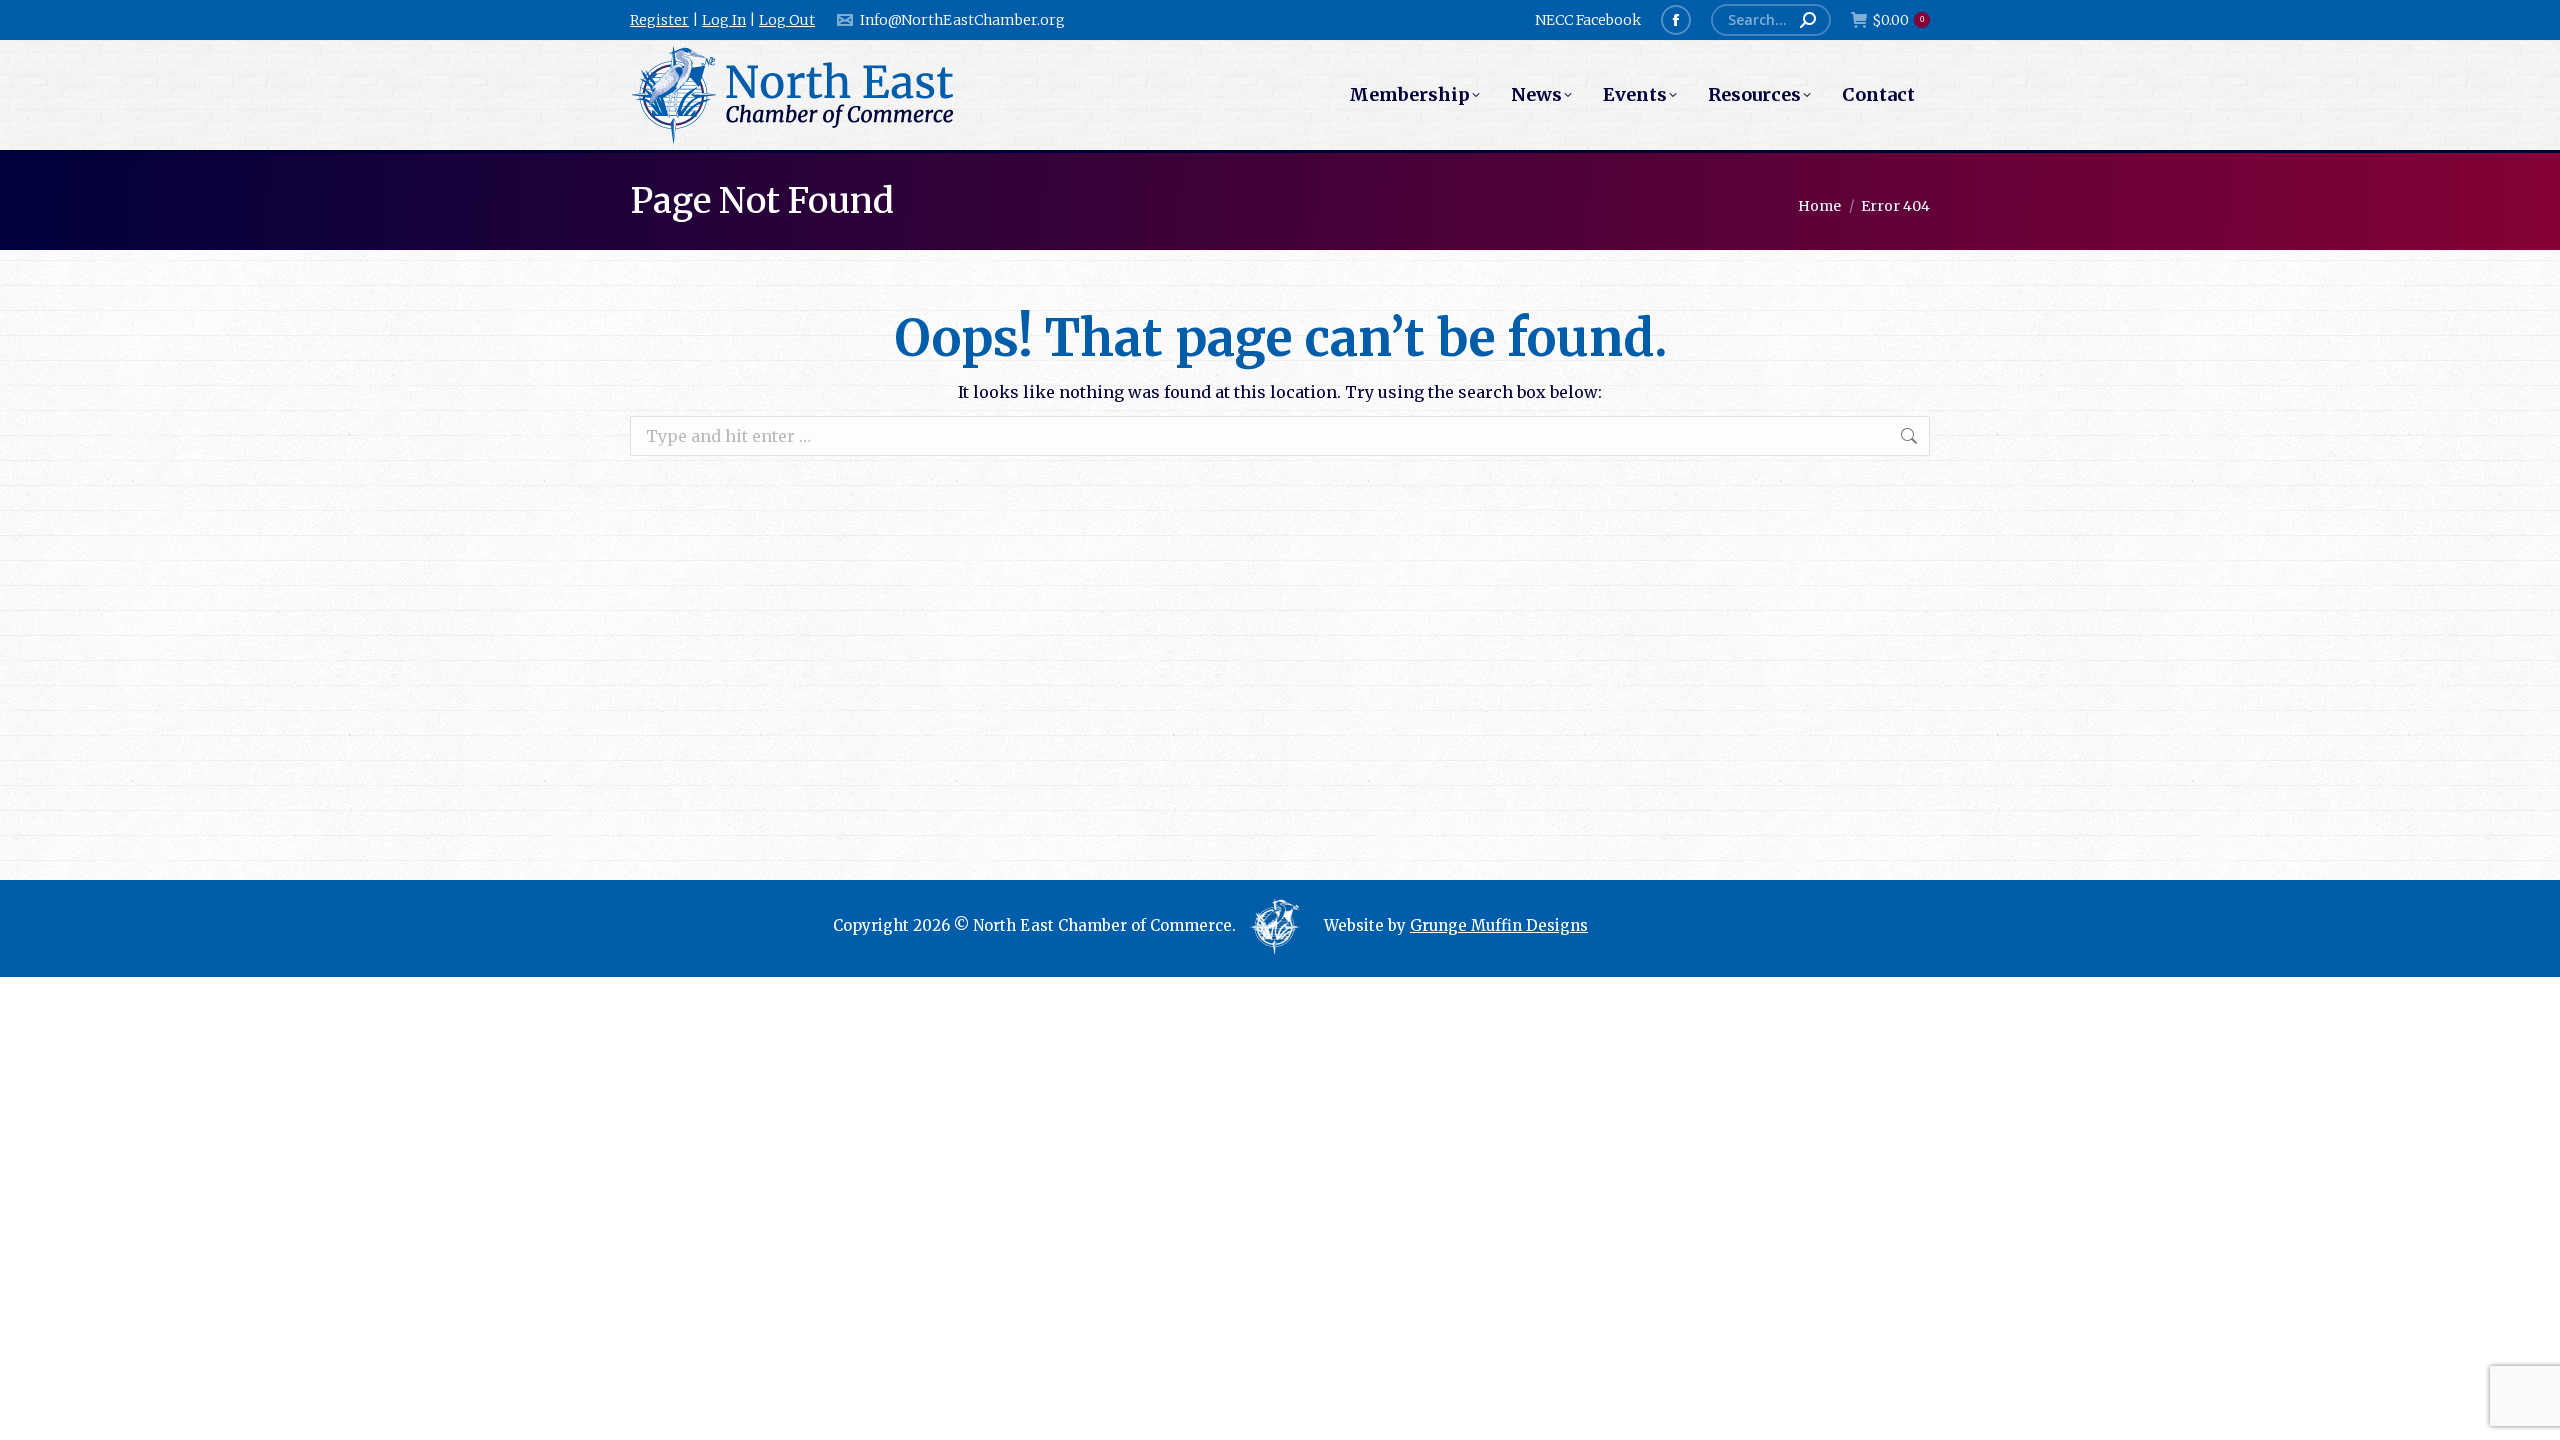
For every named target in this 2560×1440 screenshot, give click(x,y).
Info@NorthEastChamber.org (962, 20)
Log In (724, 20)
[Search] (1808, 20)
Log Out (787, 20)
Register (659, 20)
